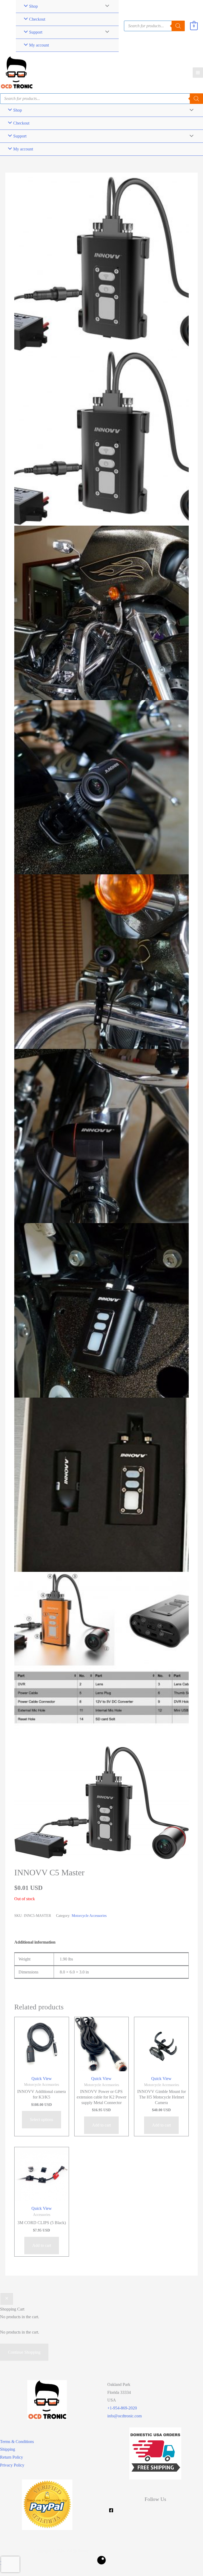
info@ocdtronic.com (124, 2416)
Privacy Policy (12, 2465)
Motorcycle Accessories (89, 1916)
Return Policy (11, 2457)
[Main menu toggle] (198, 73)
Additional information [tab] (35, 1942)
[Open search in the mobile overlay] (154, 26)
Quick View (42, 2079)
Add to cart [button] (101, 2125)
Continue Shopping (24, 2352)
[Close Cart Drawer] (7, 2299)
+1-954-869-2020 (122, 2408)
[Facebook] (111, 2510)
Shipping (8, 2449)
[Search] (196, 99)
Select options (41, 2120)
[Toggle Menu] (106, 32)
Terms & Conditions (17, 2442)
